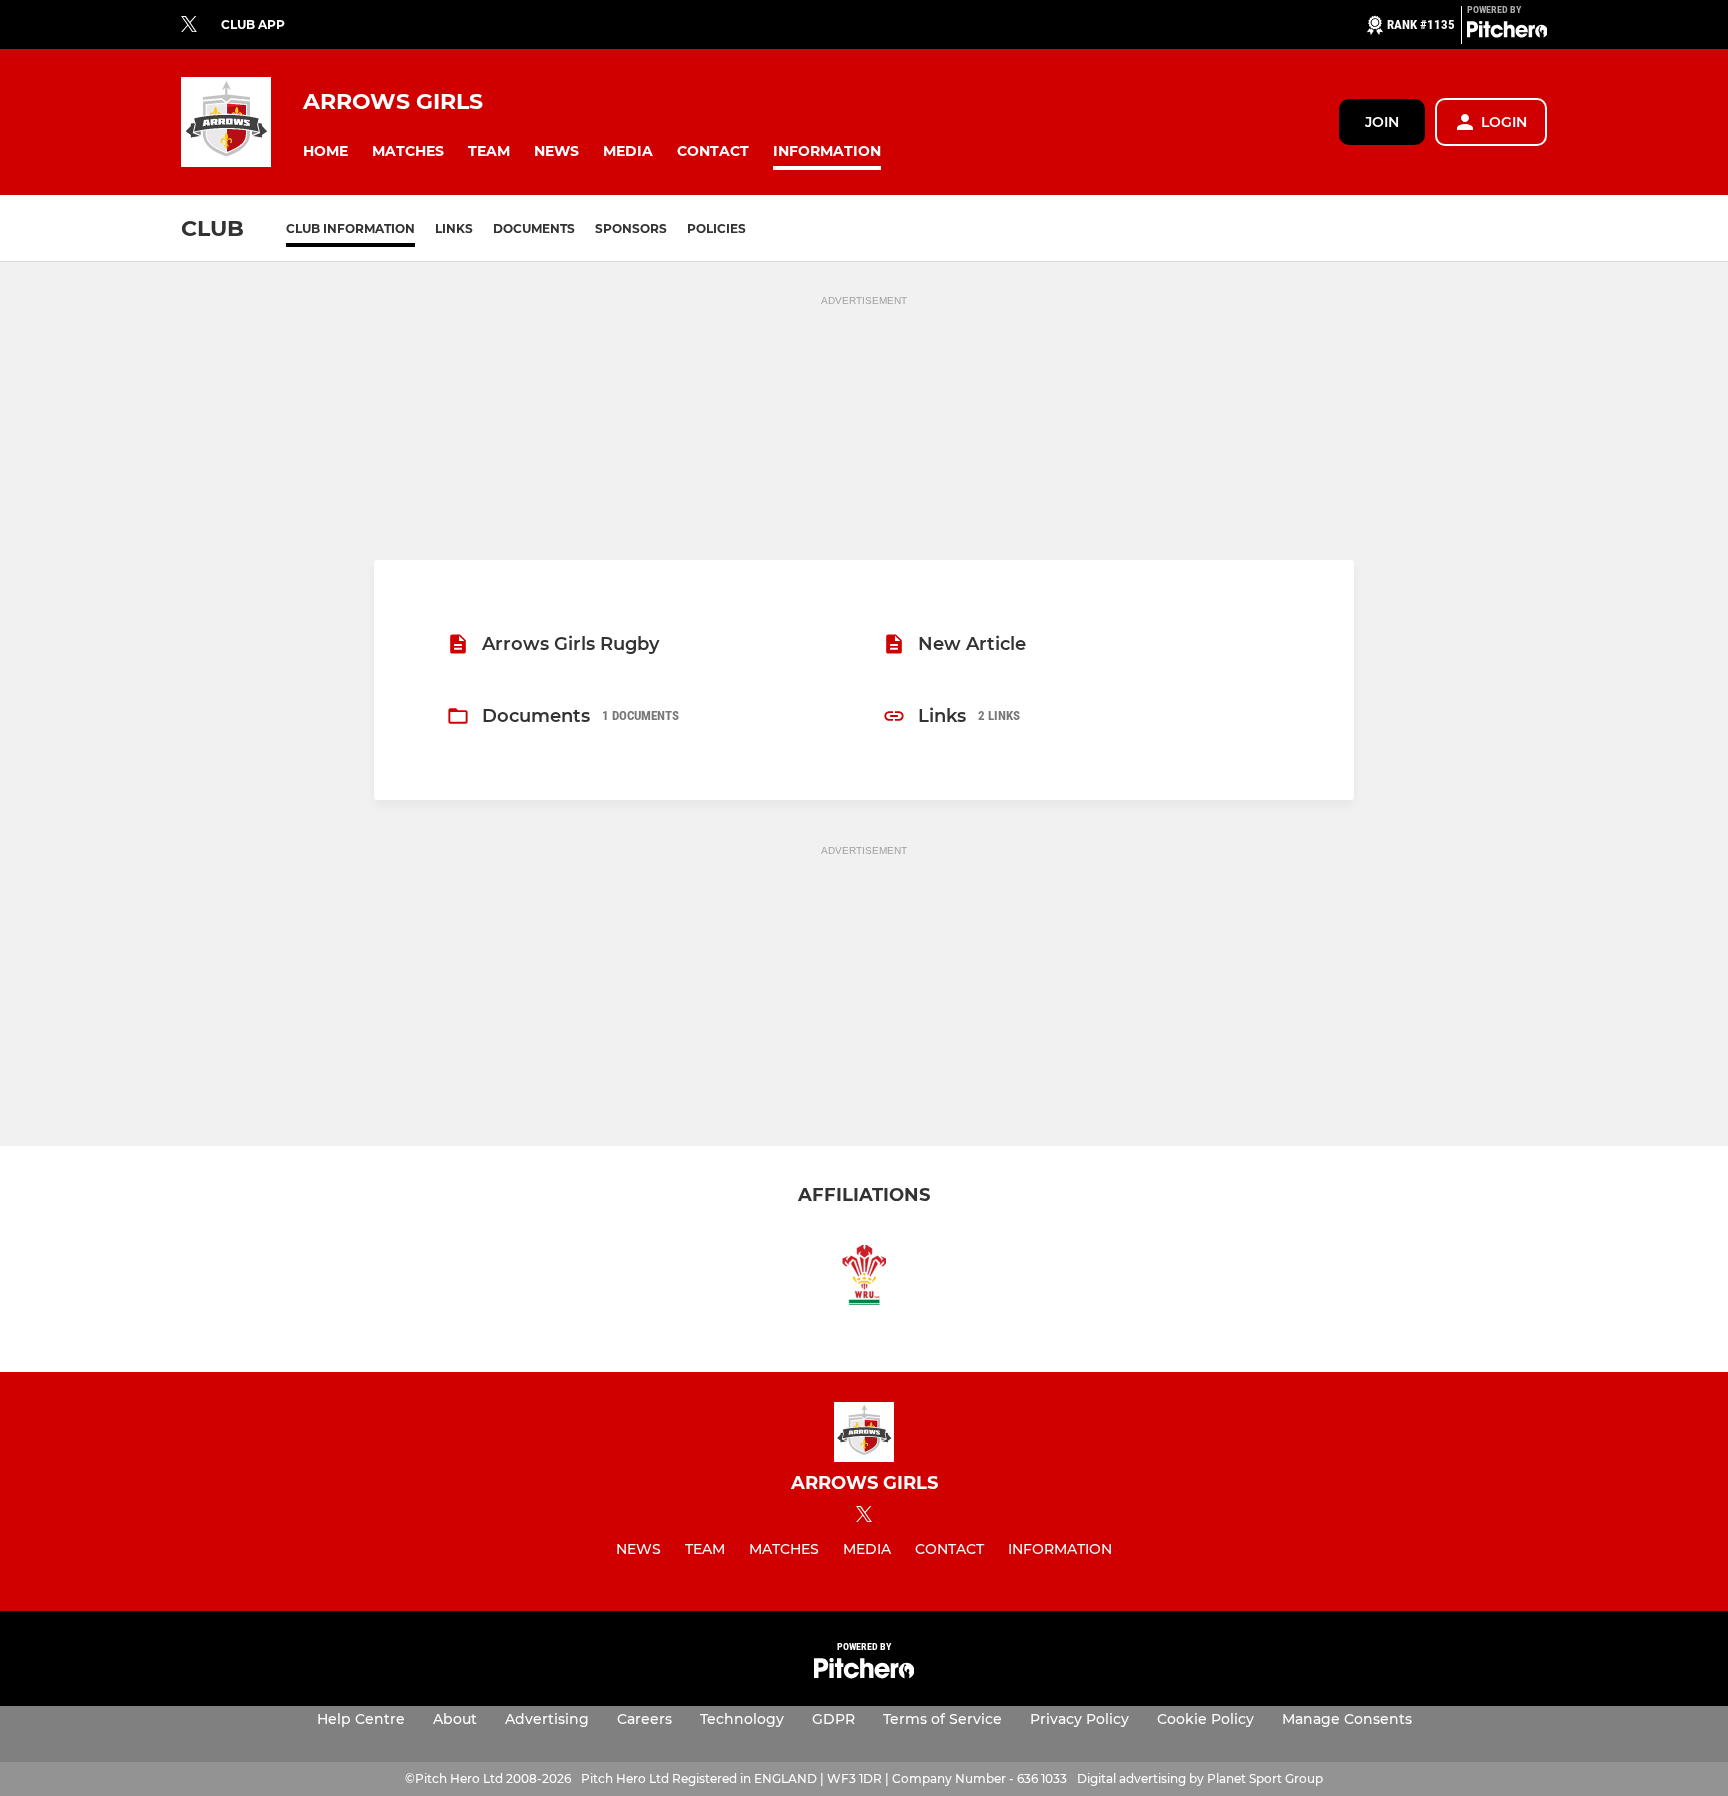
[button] (325, 151)
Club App (253, 24)
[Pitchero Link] (1507, 33)
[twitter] (189, 25)
